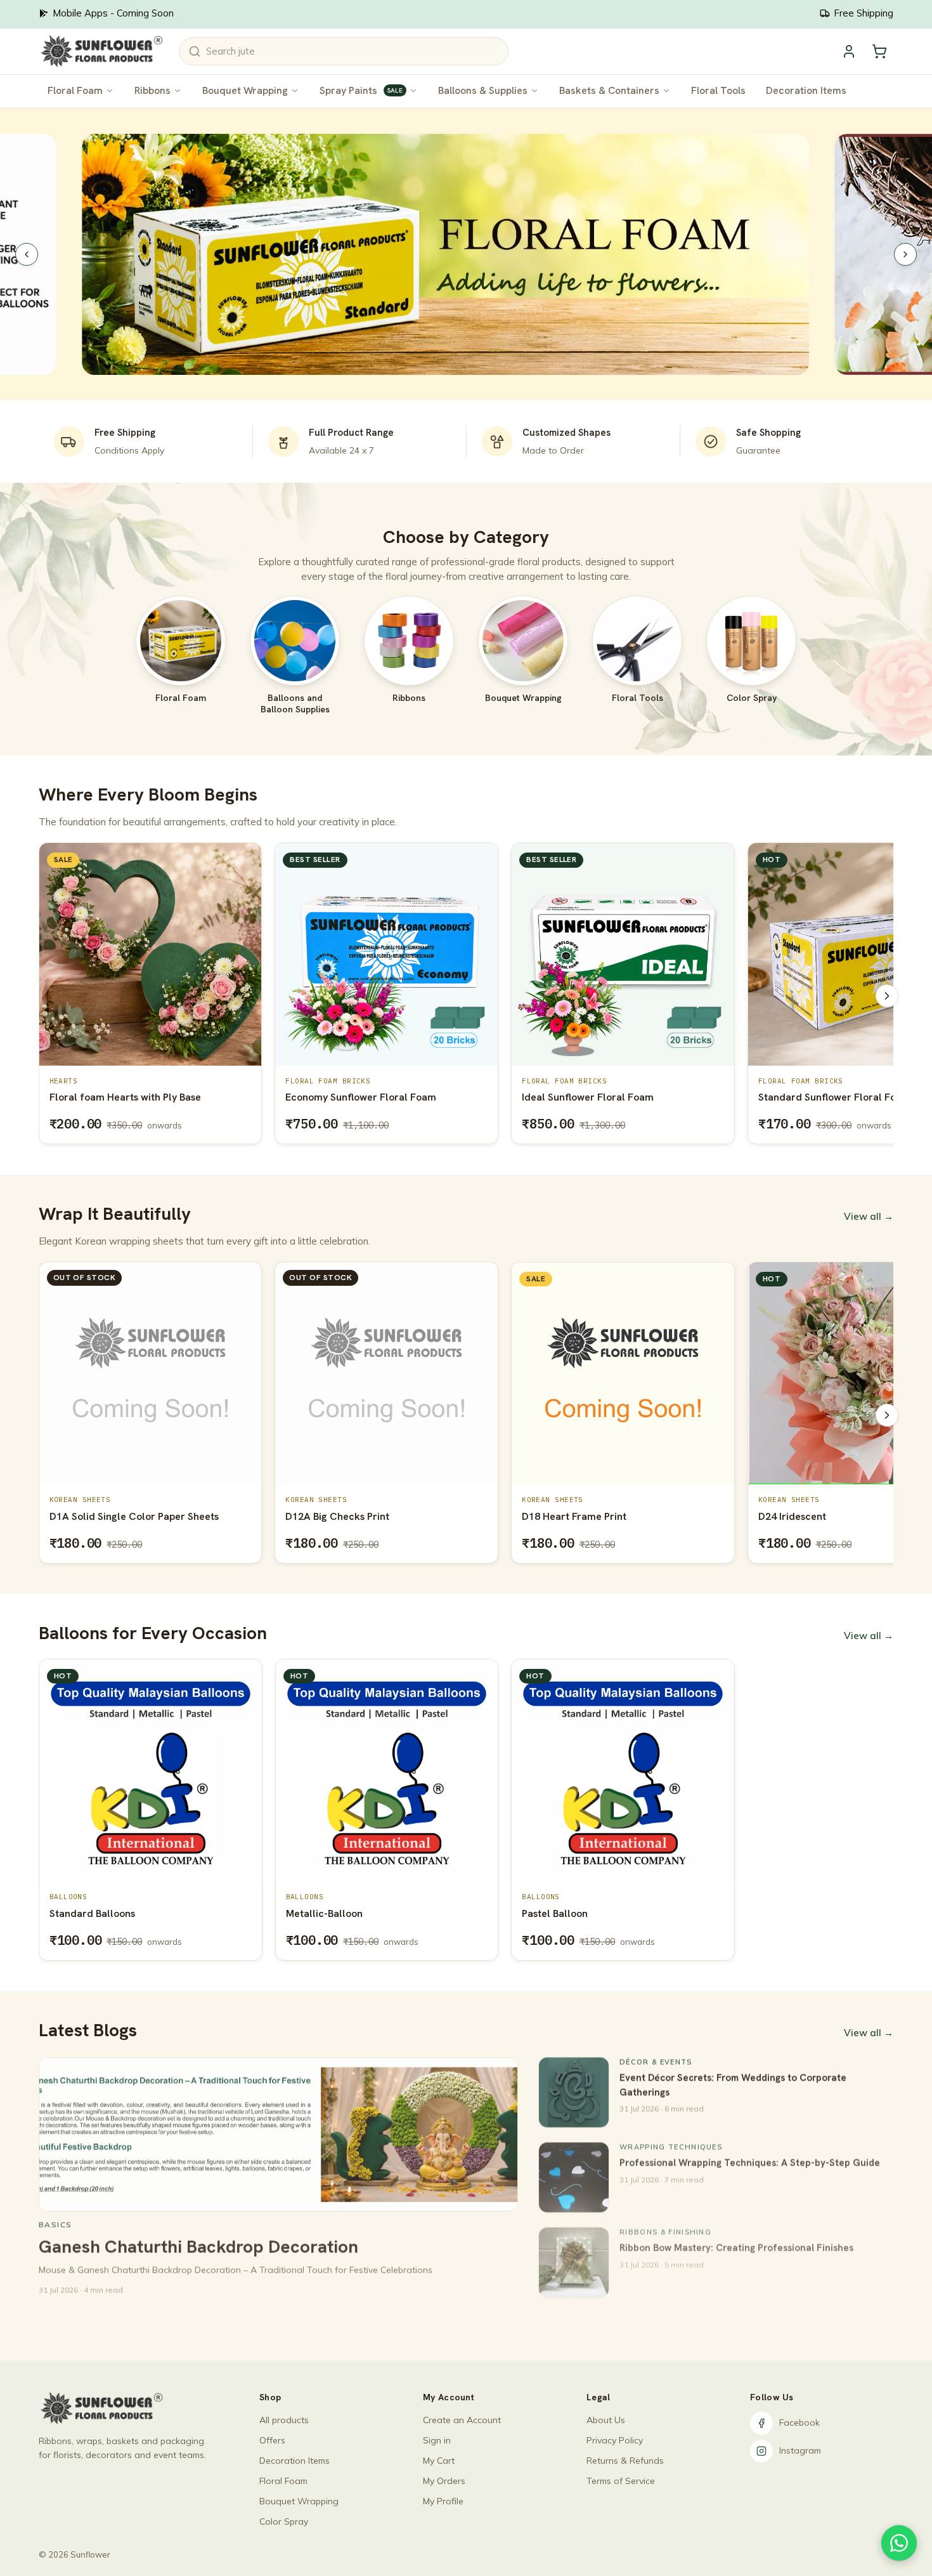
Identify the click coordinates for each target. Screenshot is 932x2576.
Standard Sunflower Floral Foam (598, 1097)
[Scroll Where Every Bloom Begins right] (887, 996)
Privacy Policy (615, 2440)
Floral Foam (75, 90)
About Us (606, 2420)
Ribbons (152, 90)
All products (284, 2420)
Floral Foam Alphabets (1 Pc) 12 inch (843, 1097)
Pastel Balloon (555, 1913)
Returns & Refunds (625, 2461)
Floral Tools (718, 90)
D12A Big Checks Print (101, 1516)
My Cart (439, 2461)
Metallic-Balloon (324, 1913)
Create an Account (462, 2420)
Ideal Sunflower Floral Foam (351, 1097)
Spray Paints (361, 90)
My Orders (444, 2481)
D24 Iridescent (556, 1516)
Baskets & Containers (609, 90)
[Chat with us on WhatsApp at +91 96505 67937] (899, 2543)
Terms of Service (621, 2481)
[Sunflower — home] (101, 51)
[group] (466, 996)
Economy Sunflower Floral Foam (124, 1097)
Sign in (437, 2440)
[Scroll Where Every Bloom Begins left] (45, 996)
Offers (272, 2440)
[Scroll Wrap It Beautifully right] (887, 1415)
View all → (869, 1216)
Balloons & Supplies (483, 90)
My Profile (443, 2501)
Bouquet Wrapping (245, 90)
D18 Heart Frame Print (338, 1516)
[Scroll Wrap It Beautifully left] (45, 1415)
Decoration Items (806, 90)
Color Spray (284, 2521)
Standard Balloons (92, 1913)
